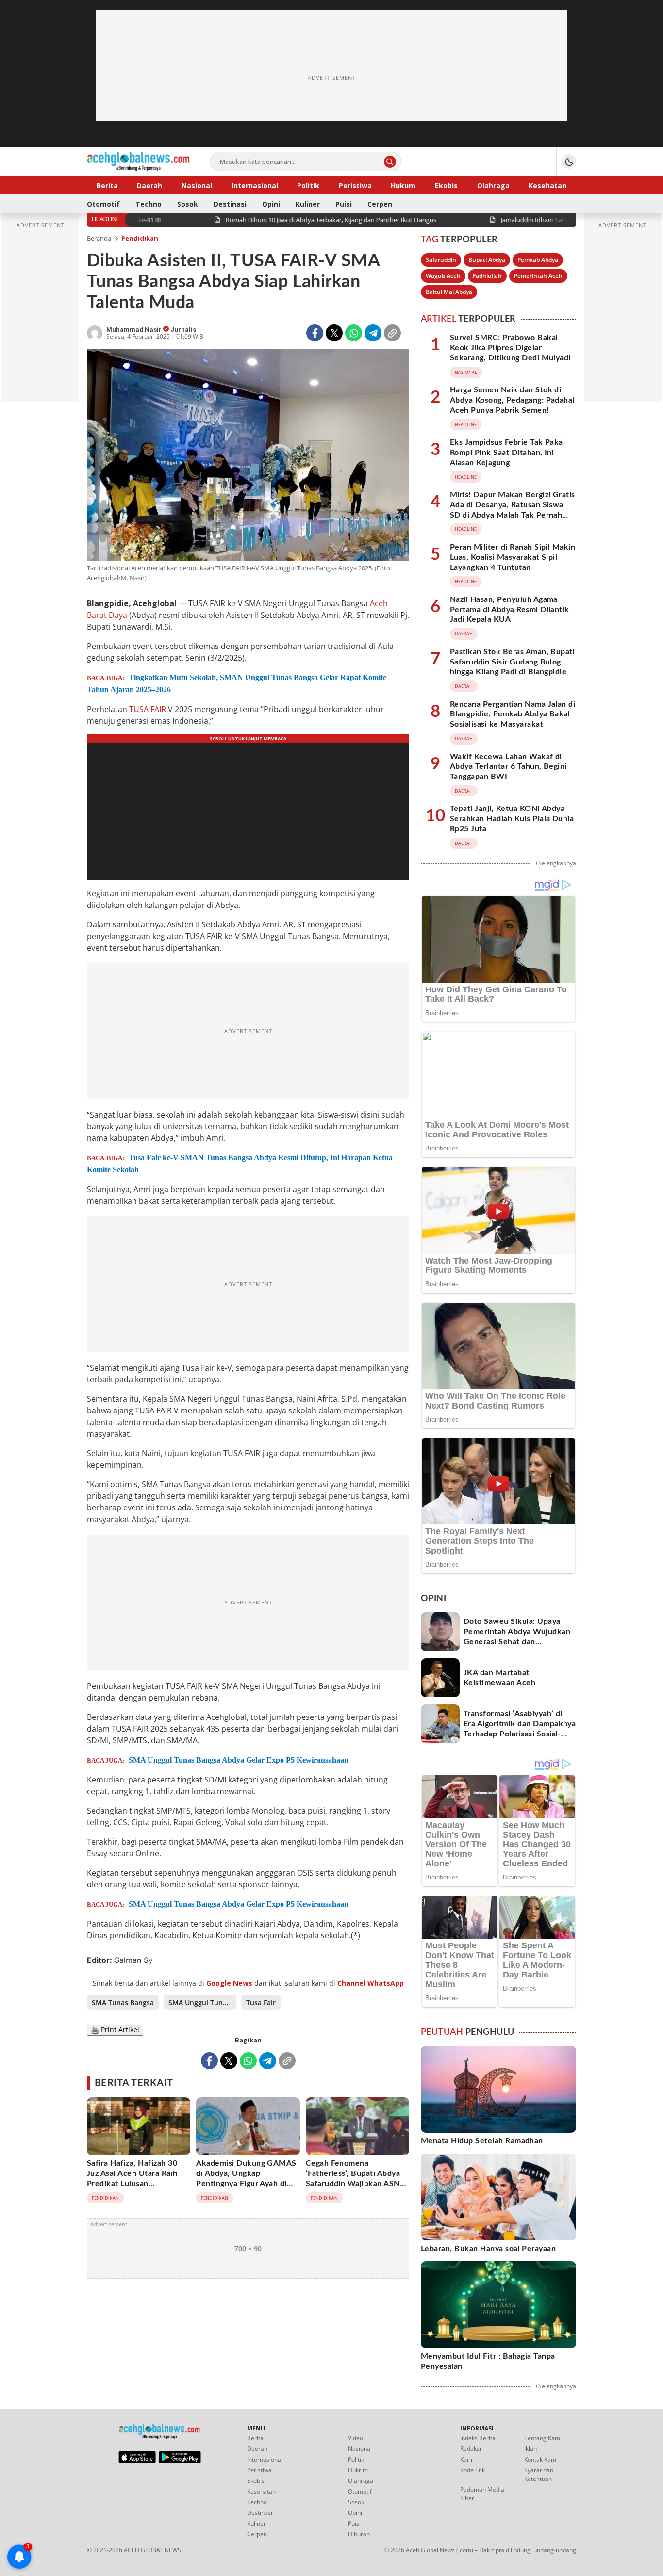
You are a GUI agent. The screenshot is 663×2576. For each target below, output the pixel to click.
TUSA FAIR (148, 709)
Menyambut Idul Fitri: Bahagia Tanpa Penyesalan (488, 2361)
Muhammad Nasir (135, 330)
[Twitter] (334, 333)
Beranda (99, 238)
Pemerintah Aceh (538, 276)
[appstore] (137, 2461)
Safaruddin (441, 260)
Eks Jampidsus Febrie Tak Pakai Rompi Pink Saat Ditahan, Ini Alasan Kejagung (507, 453)
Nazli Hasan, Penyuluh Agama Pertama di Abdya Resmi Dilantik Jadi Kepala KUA (510, 610)
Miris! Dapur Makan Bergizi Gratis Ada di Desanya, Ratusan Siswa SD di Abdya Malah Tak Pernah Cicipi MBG (513, 510)
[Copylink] (392, 333)
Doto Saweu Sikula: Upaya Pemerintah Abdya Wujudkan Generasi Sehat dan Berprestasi (517, 1636)
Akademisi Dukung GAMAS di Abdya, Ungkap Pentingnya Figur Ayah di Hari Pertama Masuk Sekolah (246, 2183)
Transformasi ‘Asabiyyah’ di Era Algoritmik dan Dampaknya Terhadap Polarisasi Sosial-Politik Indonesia (520, 1729)
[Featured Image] (248, 456)
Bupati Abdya (487, 260)
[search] (390, 162)
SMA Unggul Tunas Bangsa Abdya (202, 2002)
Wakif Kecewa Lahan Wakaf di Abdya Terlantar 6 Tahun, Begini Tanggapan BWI (508, 767)
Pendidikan (140, 238)
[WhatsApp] (354, 333)
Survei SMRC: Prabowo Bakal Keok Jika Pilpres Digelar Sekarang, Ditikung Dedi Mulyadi (510, 348)
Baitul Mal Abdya (449, 292)
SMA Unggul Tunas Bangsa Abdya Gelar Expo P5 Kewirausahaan (239, 1760)
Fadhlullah (487, 276)
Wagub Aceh (443, 276)
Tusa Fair (261, 2002)
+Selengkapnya (555, 863)
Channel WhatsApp (371, 1983)
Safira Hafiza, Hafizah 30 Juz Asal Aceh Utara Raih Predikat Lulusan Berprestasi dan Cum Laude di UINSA (137, 2183)
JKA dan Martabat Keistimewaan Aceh (499, 1678)
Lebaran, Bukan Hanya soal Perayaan (488, 2249)
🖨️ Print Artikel (115, 2030)
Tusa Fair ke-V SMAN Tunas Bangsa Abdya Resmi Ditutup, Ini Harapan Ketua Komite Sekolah (240, 1164)
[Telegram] (373, 333)
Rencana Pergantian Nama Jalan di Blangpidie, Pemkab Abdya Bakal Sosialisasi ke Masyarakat (513, 714)
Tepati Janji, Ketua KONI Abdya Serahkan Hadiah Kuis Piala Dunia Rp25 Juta (512, 819)
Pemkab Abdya (538, 260)
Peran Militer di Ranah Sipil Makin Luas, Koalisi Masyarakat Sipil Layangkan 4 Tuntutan (513, 557)
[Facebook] (315, 333)
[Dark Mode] (569, 162)
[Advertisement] (331, 78)
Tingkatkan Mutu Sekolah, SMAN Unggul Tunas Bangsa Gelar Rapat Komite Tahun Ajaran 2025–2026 (237, 683)
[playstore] (180, 2461)
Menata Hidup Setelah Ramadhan (482, 2141)
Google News (229, 1983)
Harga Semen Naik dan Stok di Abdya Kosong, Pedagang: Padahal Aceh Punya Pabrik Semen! (512, 400)
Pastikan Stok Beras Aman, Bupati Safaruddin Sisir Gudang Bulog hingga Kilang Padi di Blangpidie (512, 662)
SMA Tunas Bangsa (123, 2002)
